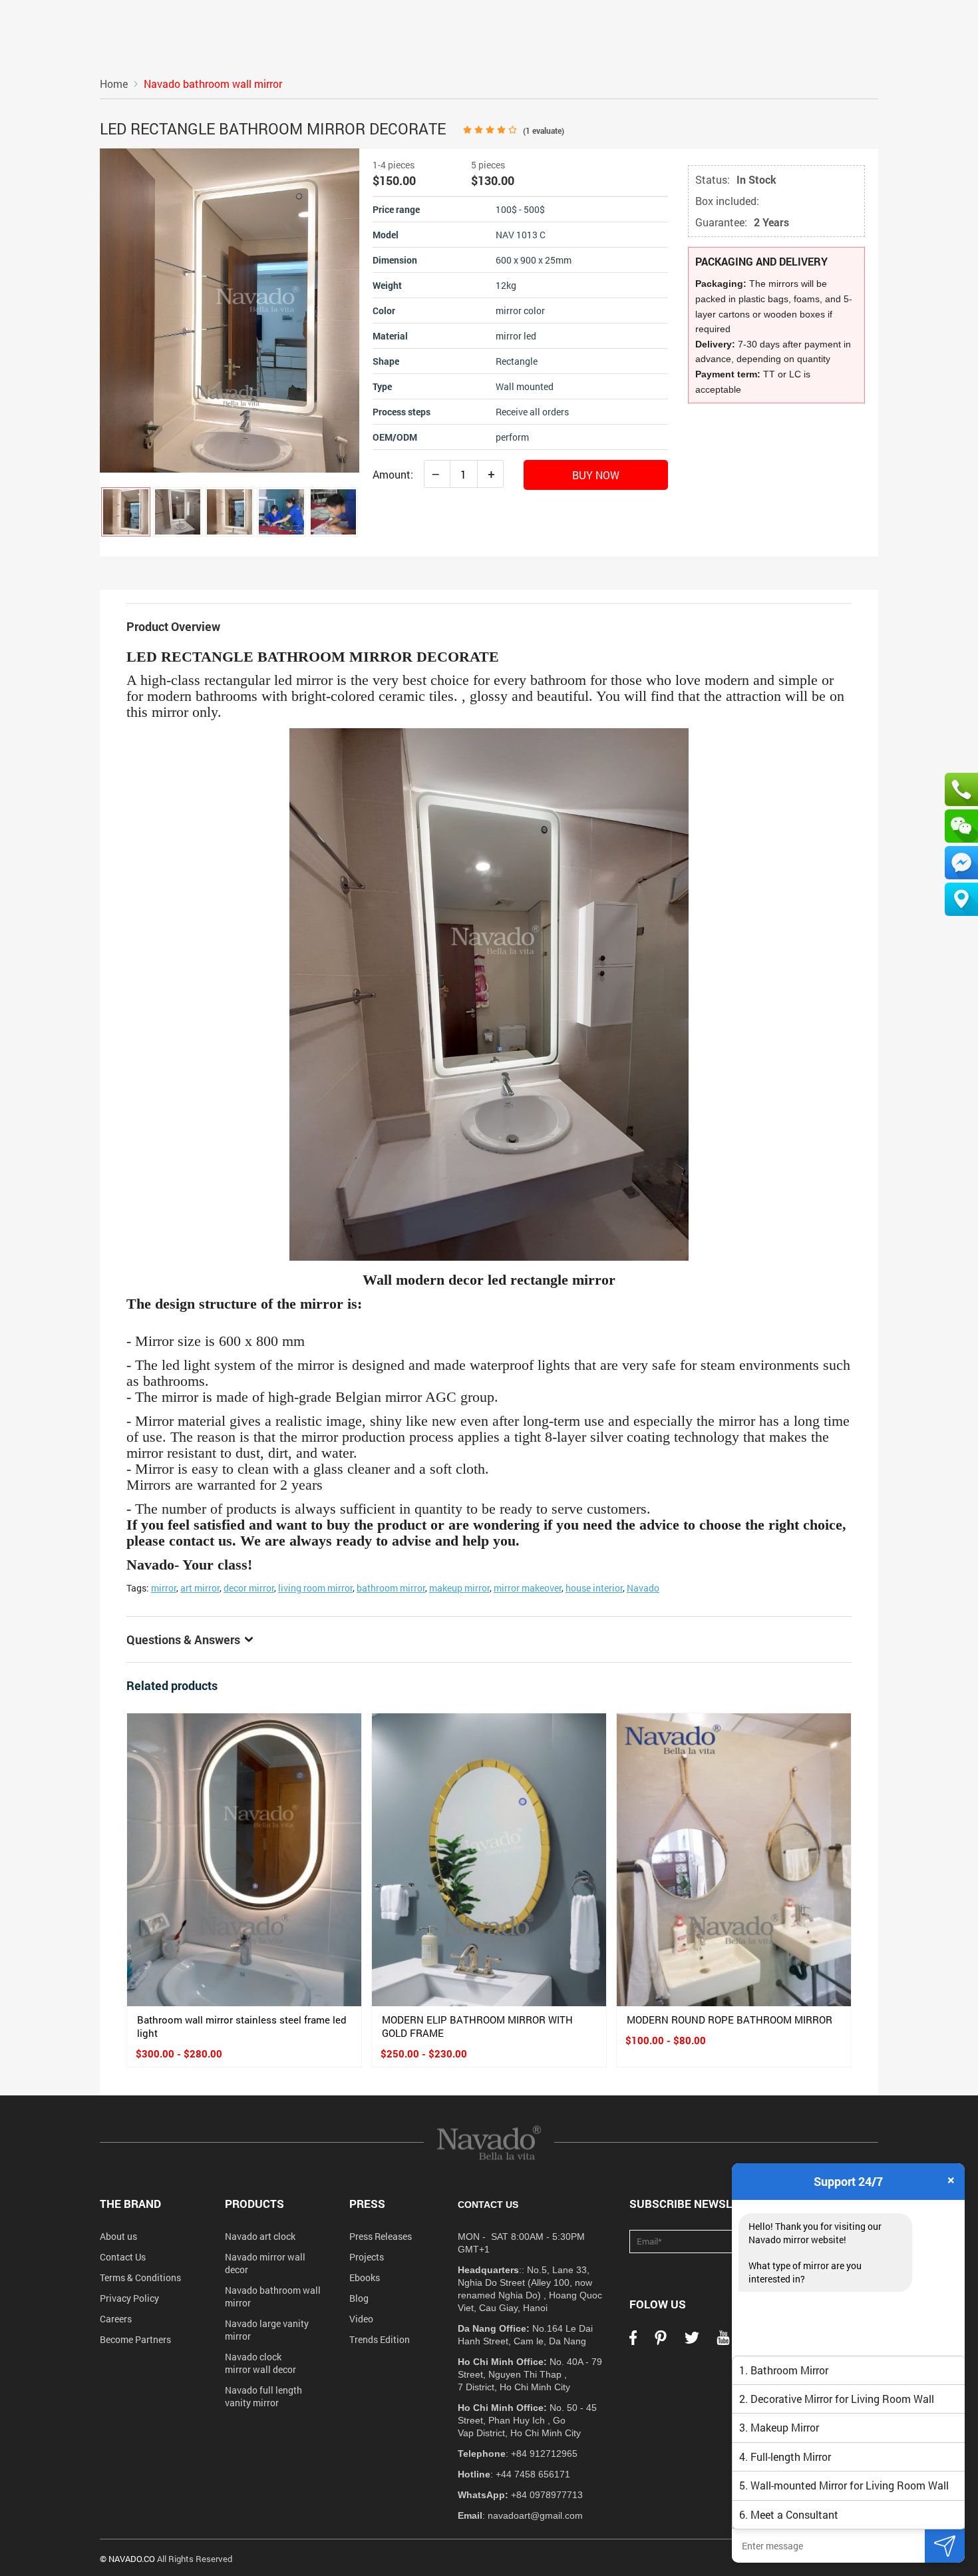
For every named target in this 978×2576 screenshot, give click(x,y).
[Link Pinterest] (661, 2342)
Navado (643, 1588)
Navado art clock (260, 2236)
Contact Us (123, 2257)
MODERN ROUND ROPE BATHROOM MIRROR (730, 2020)
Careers (116, 2319)
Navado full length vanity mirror (263, 2396)
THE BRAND (130, 2204)
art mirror (200, 1588)
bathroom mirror (391, 1588)
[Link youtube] (723, 2342)
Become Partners (135, 2339)
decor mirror (249, 1588)
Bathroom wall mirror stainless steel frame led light (242, 2026)
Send (945, 2546)
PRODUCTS (254, 2204)
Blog (359, 2298)
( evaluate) (544, 130)
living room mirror (315, 1588)
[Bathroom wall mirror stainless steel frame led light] (244, 1860)
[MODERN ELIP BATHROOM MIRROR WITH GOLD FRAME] (489, 1860)
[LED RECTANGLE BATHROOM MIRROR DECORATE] (126, 512)
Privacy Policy (129, 2298)
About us (118, 2236)
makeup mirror (459, 1588)
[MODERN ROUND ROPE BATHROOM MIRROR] (734, 1860)
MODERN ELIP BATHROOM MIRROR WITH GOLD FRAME (477, 2026)
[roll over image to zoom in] (230, 309)
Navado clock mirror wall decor (260, 2363)
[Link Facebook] (633, 2342)
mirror (164, 1588)
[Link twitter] (692, 2342)
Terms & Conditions (140, 2277)
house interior (594, 1588)
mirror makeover (528, 1588)
